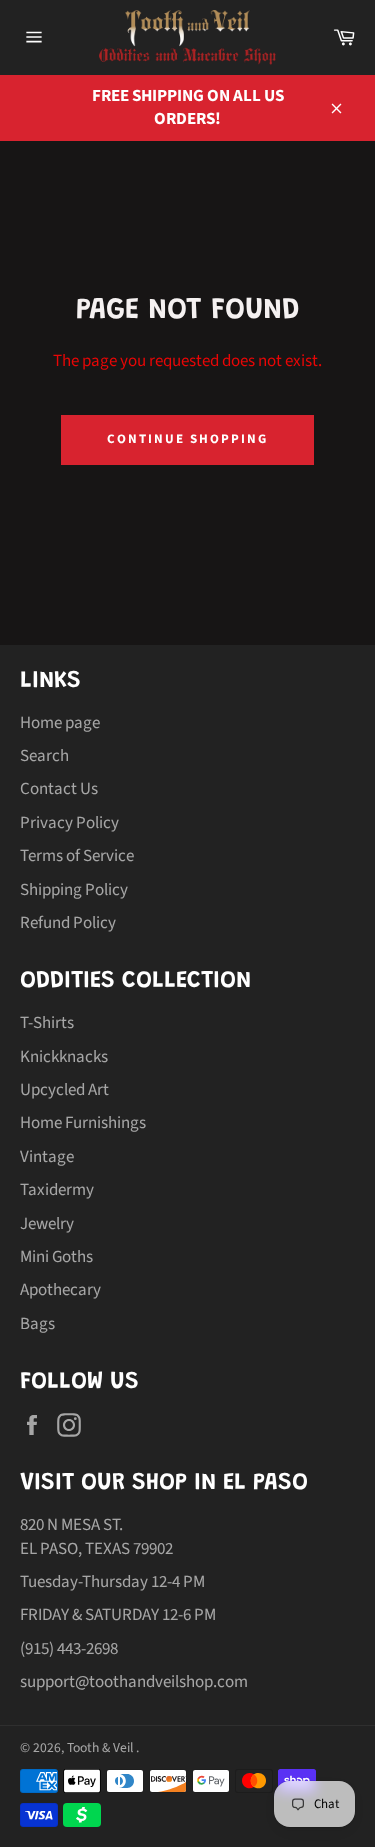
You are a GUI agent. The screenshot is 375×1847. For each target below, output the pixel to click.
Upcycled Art (64, 1090)
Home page (60, 723)
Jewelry (47, 1224)
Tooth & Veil (101, 1747)
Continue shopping (187, 439)
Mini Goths (56, 1257)
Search (44, 756)
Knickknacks (64, 1057)
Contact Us (59, 789)
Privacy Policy (69, 823)
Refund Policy (68, 923)
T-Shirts (47, 1023)
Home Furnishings (83, 1123)
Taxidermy (57, 1190)
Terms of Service (77, 856)
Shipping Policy (74, 890)
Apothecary (60, 1290)
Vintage (47, 1157)
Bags (37, 1324)
